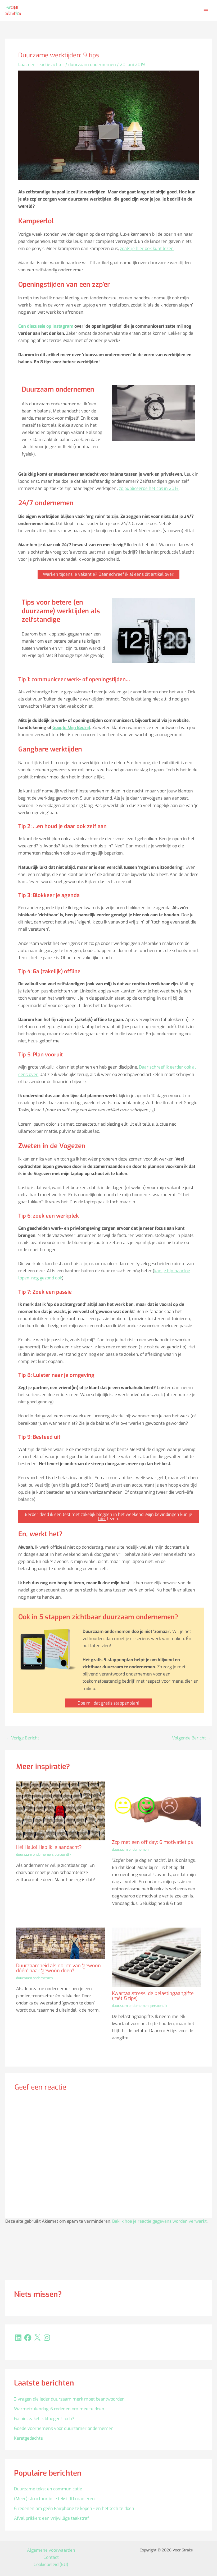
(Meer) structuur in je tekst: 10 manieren (54, 2499)
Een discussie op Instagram (46, 326)
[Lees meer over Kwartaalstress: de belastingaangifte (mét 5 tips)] (156, 1957)
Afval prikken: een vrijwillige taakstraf (51, 2518)
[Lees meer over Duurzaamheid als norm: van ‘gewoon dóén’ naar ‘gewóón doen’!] (61, 1943)
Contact (51, 2557)
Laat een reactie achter (41, 65)
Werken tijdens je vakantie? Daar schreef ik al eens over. (108, 574)
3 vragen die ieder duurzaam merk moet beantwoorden (69, 2399)
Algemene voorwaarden (51, 2550)
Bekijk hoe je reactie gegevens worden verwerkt (159, 2221)
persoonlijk (63, 1855)
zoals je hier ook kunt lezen (147, 249)
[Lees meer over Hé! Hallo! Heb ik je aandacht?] (61, 1811)
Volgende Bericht (192, 1738)
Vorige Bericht (22, 1738)
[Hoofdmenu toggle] (206, 10)
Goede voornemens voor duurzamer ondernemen (64, 2428)
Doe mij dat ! (108, 1703)
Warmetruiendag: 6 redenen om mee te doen (59, 2409)
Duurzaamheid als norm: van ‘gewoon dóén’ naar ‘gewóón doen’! (58, 1968)
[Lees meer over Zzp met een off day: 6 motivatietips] (156, 1808)
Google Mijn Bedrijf (71, 728)
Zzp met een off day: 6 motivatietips (152, 1842)
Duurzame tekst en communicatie (48, 2489)
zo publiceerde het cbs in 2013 (149, 488)
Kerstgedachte (28, 2438)
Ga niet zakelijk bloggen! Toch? (44, 2419)
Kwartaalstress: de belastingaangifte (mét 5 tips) (153, 1996)
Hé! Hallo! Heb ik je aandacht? (49, 1847)
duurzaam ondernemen (92, 65)
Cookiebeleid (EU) (51, 2565)
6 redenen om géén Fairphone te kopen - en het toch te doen (74, 2508)
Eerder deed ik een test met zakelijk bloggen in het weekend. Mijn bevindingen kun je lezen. (108, 1517)
